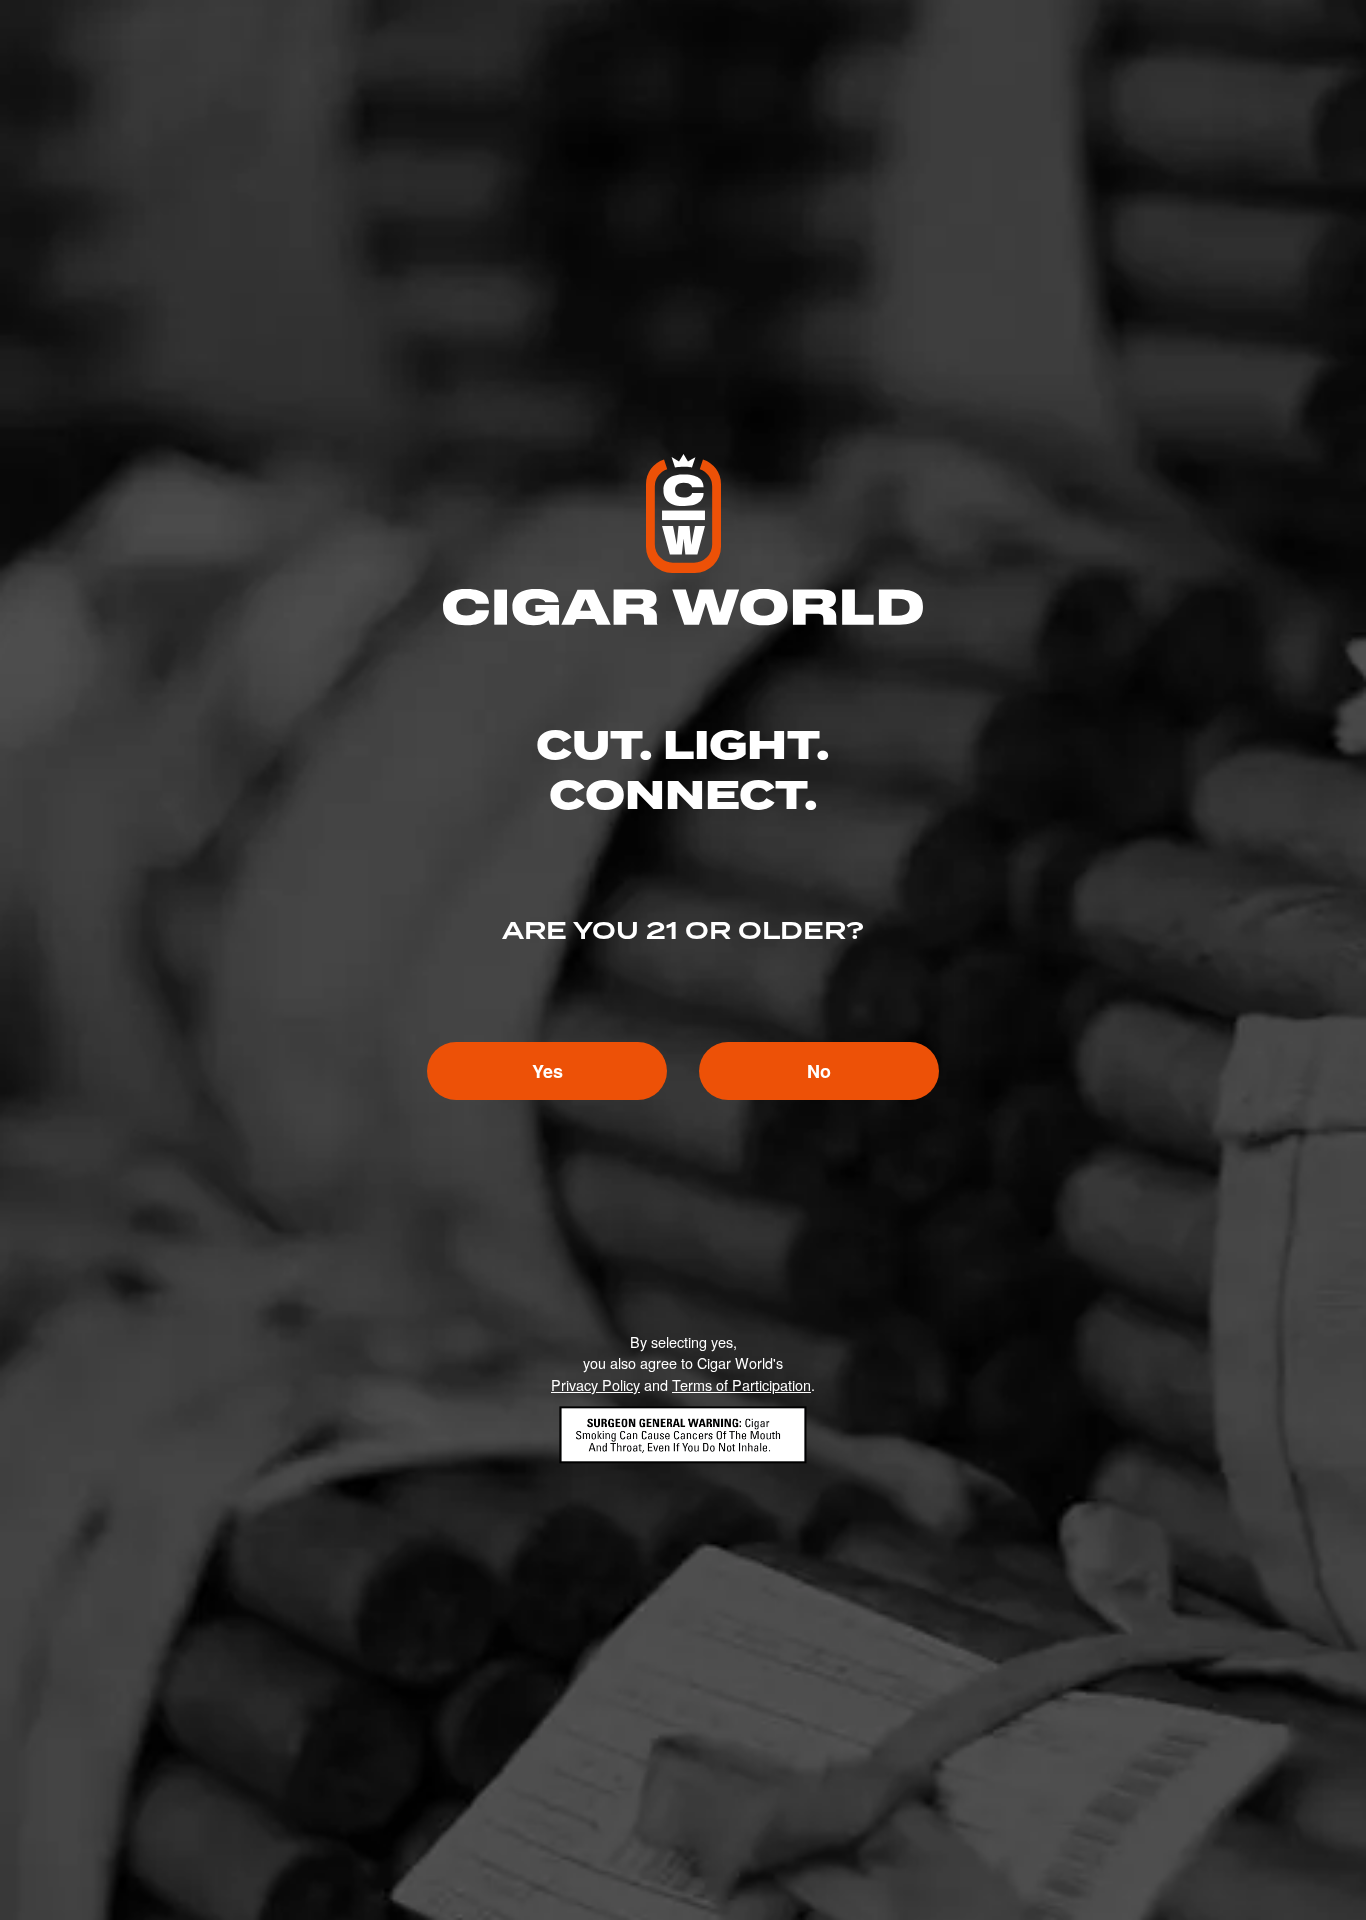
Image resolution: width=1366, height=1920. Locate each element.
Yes (547, 1071)
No (819, 1071)
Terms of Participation (741, 1384)
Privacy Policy (595, 1384)
